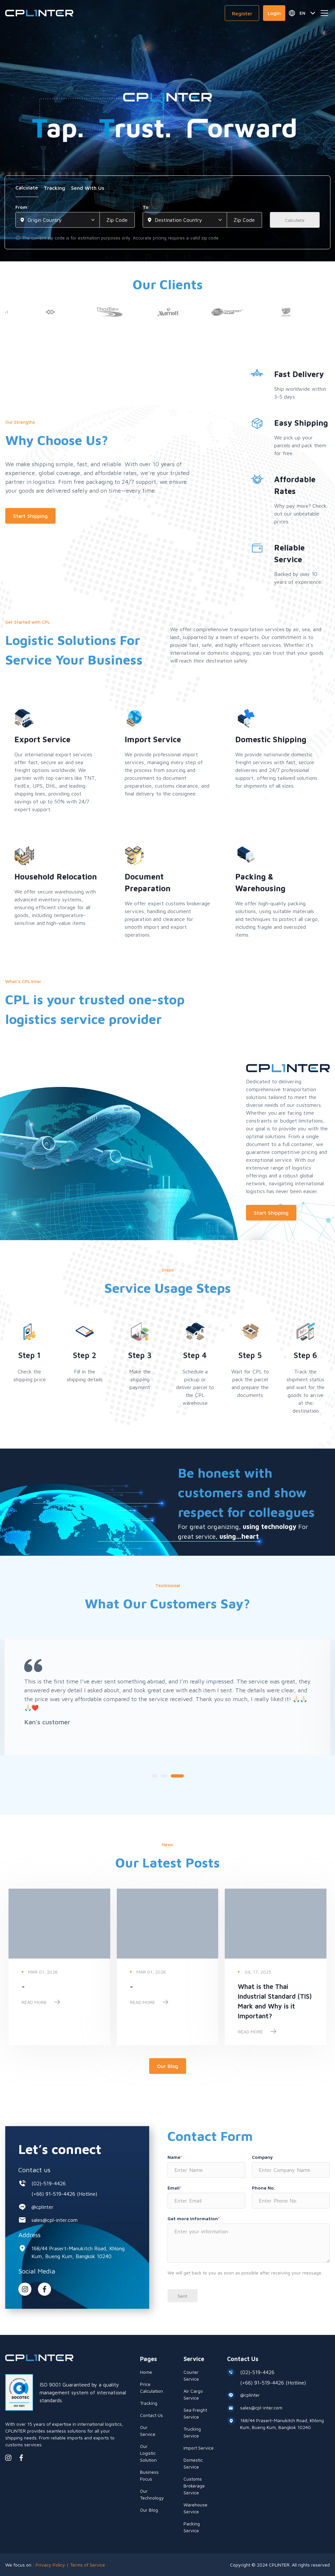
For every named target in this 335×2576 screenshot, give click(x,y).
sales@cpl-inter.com (54, 2220)
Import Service (199, 2448)
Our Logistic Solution (148, 2453)
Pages (149, 2359)
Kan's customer (215, 1722)
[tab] (27, 190)
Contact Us (151, 2415)
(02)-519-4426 (49, 2183)
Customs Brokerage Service (194, 2486)
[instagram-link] (25, 2289)
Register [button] (242, 13)
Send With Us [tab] (88, 188)
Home (146, 2372)
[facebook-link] (21, 2458)
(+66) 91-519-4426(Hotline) (64, 2194)
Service (194, 2359)
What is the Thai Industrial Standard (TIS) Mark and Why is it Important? (275, 2001)
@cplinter (43, 2207)
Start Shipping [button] (30, 516)
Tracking (149, 2403)
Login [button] (274, 13)
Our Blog (149, 2510)
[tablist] (167, 190)
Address (29, 2235)
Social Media (37, 2271)
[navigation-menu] (325, 13)
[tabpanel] (167, 222)
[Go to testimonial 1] (154, 1776)
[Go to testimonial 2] (167, 1776)
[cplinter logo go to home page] (39, 13)
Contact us (34, 2170)
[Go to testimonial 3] (181, 1776)
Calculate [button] (295, 220)
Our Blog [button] (168, 2066)
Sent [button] (183, 2296)
